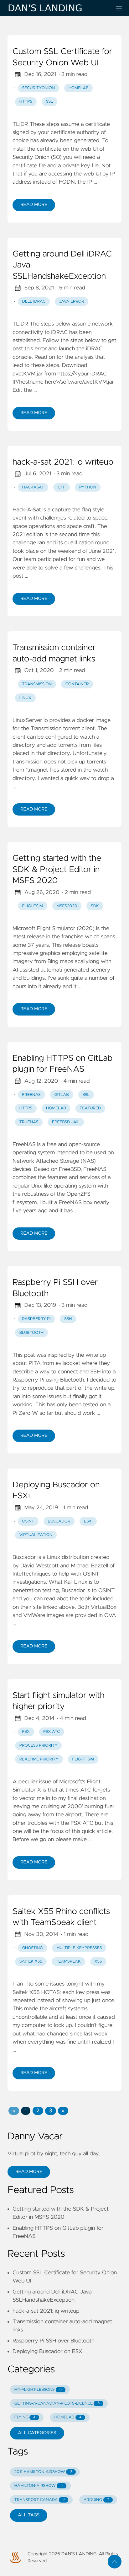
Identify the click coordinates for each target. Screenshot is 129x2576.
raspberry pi (36, 1319)
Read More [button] (29, 2172)
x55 (98, 1962)
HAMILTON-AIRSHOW (39, 2486)
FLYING (25, 2417)
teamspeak (68, 1962)
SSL (49, 102)
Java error (72, 302)
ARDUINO (96, 2500)
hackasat (33, 487)
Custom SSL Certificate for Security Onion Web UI (62, 57)
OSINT (28, 1521)
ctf (62, 487)
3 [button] (50, 2111)
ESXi (88, 1521)
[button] (14, 2111)
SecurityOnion (39, 88)
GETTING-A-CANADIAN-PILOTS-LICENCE (57, 2404)
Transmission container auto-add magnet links (54, 654)
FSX (26, 1732)
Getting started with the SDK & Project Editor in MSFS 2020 (57, 870)
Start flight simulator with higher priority (58, 1701)
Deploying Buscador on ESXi (56, 1491)
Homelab (79, 88)
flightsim (33, 906)
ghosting (33, 1948)
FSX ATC (52, 1732)
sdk (95, 906)
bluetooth (32, 1333)
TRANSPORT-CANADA (40, 2500)
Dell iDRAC (34, 302)
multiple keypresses (79, 1948)
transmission (37, 684)
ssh (68, 1319)
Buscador (59, 1521)
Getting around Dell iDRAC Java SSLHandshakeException (62, 265)
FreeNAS (31, 1095)
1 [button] (26, 2111)
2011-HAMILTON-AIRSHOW (43, 2472)
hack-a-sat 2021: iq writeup (63, 462)
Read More (34, 205)
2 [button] (38, 2111)
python (88, 487)
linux (25, 698)
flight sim (83, 1759)
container (77, 684)
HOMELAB (68, 2417)
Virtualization (36, 1535)
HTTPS (26, 102)
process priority (39, 1746)
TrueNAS (29, 1122)
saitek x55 (31, 1962)
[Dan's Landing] (57, 8)
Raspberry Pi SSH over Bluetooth (55, 1288)
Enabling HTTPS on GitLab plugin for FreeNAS (62, 1064)
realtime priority (39, 1759)
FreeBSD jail (66, 1122)
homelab (56, 1108)
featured (90, 1108)
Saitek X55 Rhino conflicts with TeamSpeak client (61, 1917)
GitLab (61, 1095)
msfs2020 (67, 906)
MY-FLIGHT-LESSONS (38, 2390)
